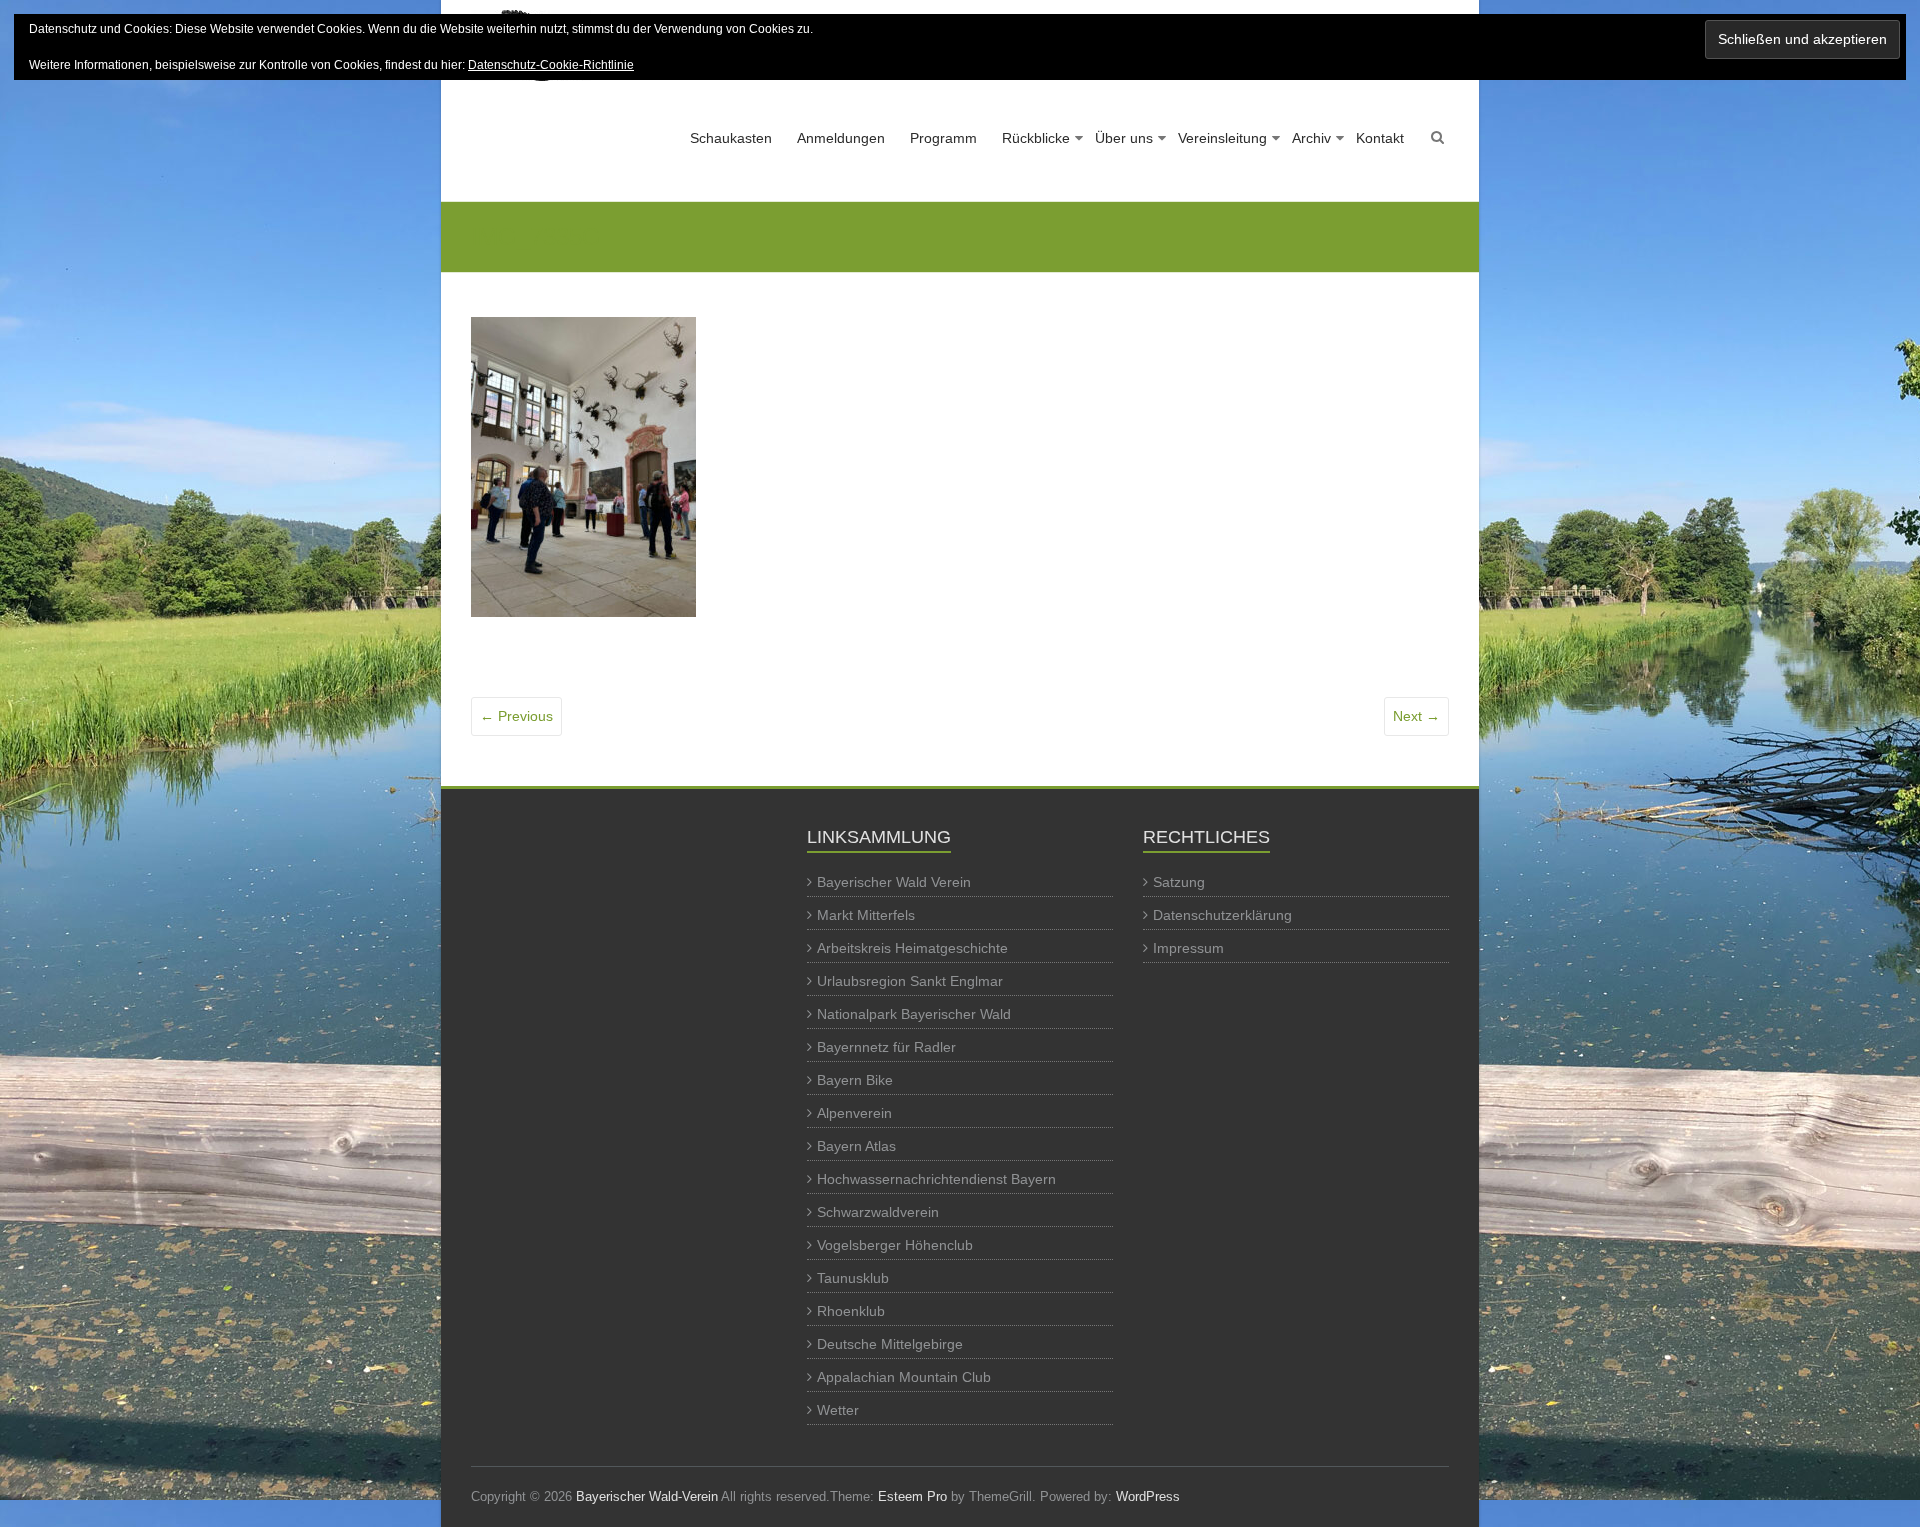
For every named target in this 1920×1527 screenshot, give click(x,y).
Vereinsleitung (1222, 138)
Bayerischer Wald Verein (894, 882)
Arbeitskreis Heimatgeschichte (912, 948)
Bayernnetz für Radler (886, 1047)
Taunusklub (853, 1278)
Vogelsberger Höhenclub (895, 1245)
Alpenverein (854, 1113)
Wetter (838, 1410)
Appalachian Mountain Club (904, 1377)
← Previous (516, 716)
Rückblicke (1036, 138)
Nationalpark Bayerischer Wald (914, 1014)
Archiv (1311, 138)
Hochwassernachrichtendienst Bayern (936, 1179)
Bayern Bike (855, 1080)
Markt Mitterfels (866, 915)
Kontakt (1380, 138)
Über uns (1124, 138)
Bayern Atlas (856, 1146)
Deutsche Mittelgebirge (890, 1344)
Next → (1416, 716)
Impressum (1188, 948)
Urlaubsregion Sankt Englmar (910, 981)
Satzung (1179, 882)
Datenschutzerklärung (1222, 915)
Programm (943, 138)
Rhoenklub (851, 1311)
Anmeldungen (841, 138)
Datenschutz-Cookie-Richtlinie (551, 65)
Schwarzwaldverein (878, 1212)
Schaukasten (731, 138)
